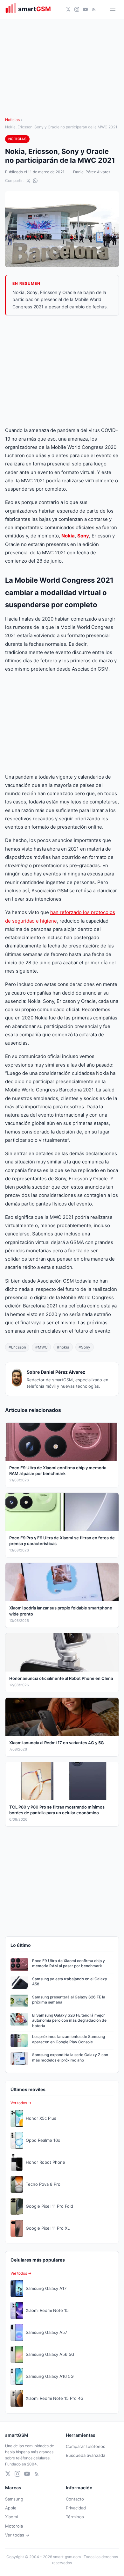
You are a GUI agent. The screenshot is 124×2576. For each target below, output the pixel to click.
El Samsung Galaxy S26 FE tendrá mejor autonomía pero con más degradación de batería (69, 2021)
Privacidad (76, 2508)
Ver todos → (21, 2103)
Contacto (75, 2499)
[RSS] (94, 9)
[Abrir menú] (113, 9)
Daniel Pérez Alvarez (92, 172)
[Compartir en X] (28, 181)
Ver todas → (17, 2535)
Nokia (68, 536)
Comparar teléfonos (86, 2446)
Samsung (14, 2499)
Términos (75, 2517)
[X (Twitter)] (68, 9)
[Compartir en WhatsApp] (35, 181)
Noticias (12, 120)
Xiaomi (11, 2517)
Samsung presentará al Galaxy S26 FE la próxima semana (69, 2000)
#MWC (41, 1347)
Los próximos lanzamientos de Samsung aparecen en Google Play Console (69, 2039)
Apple (11, 2508)
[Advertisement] (62, 371)
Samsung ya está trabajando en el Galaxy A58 (70, 1982)
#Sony (84, 1347)
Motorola (14, 2526)
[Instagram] (77, 9)
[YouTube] (85, 9)
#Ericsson (17, 1347)
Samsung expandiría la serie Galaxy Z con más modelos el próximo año (70, 2057)
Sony (83, 536)
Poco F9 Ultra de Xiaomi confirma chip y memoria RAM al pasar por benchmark (69, 1963)
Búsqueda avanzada (86, 2455)
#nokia (63, 1347)
